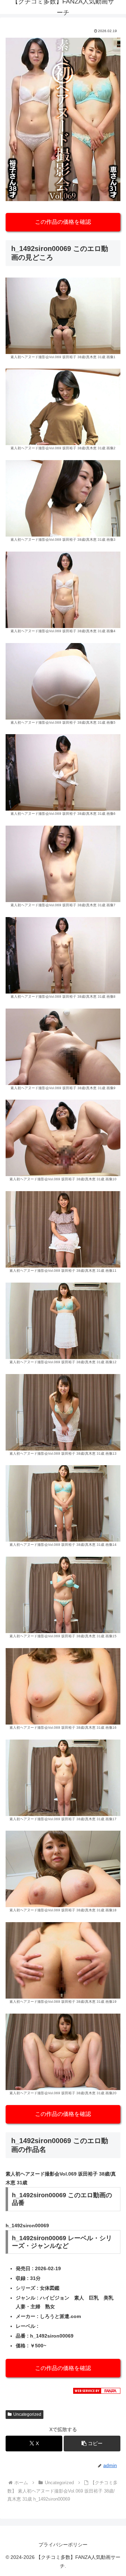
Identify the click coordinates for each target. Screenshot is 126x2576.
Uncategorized (27, 2414)
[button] (92, 2444)
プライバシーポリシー (63, 2545)
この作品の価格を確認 (63, 222)
